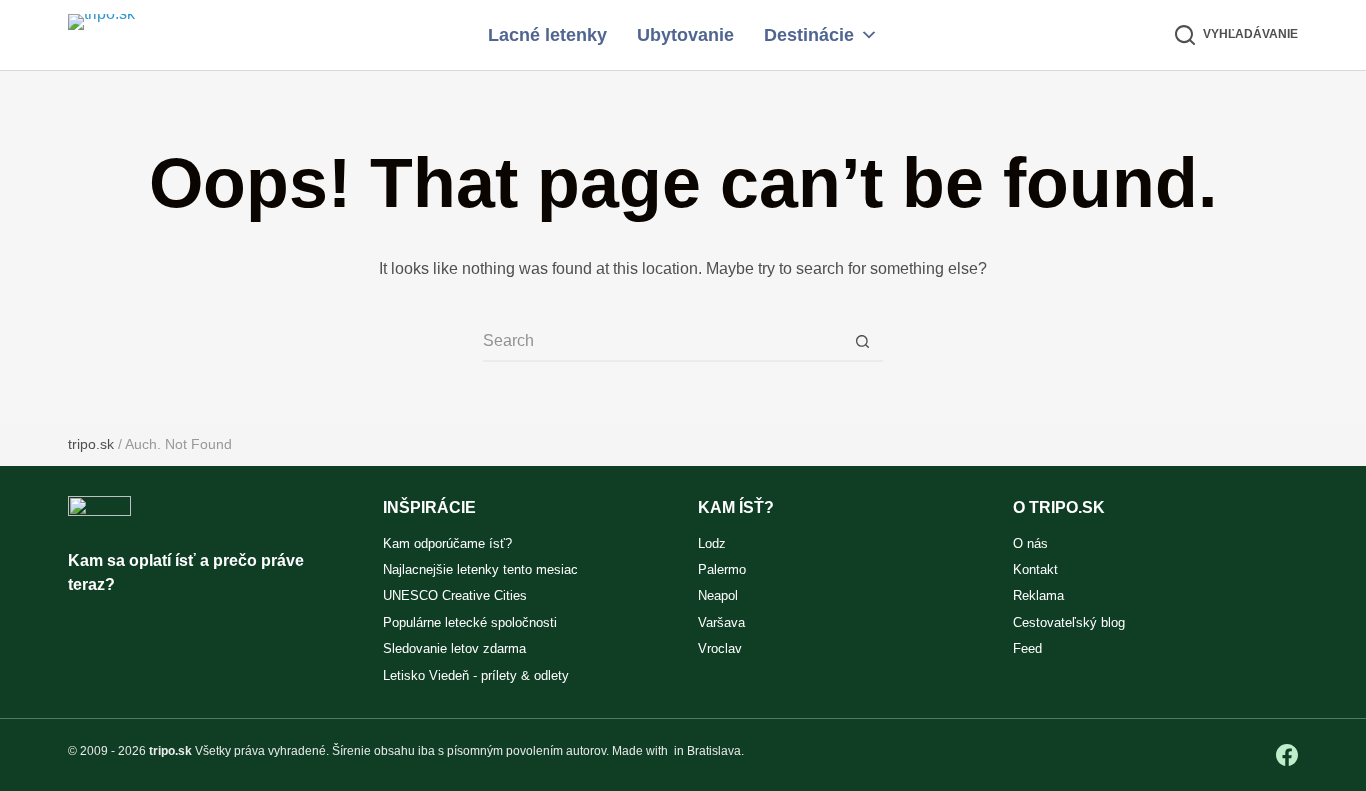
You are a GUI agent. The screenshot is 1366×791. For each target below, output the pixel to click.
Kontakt (1035, 569)
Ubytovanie (685, 35)
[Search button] (863, 342)
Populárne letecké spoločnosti (470, 622)
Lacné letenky (547, 35)
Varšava (721, 622)
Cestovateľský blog (1069, 622)
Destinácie (809, 35)
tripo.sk (91, 444)
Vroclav (720, 648)
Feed (1027, 648)
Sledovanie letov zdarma (454, 648)
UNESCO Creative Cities (455, 595)
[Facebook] (1287, 755)
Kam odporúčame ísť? (447, 543)
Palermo (722, 569)
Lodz (712, 543)
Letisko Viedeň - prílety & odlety (476, 675)
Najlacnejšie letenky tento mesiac (480, 569)
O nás (1030, 543)
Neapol (718, 595)
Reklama (1038, 595)
